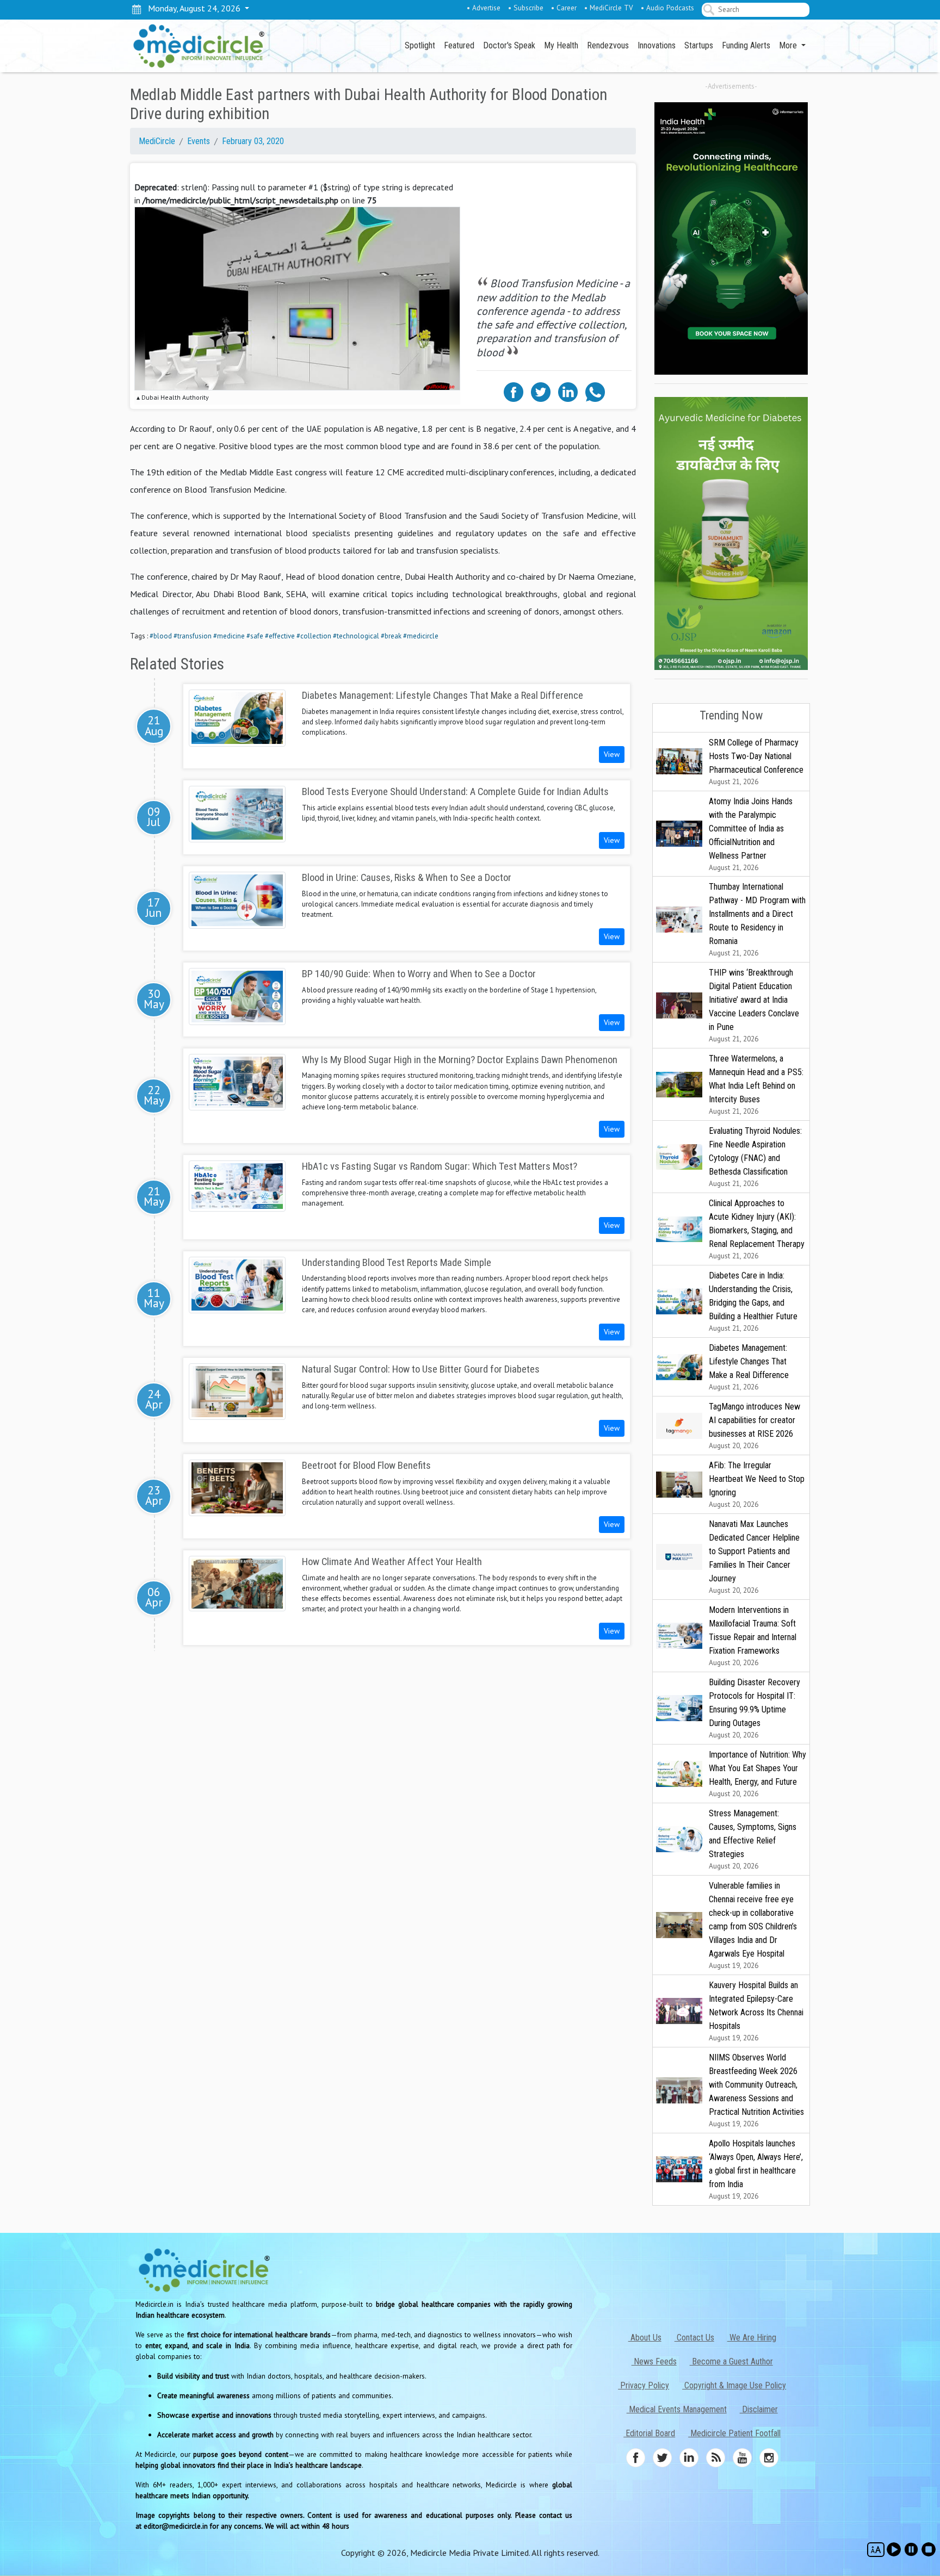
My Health (561, 45)
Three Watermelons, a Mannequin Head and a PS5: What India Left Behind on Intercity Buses (756, 1085)
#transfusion (193, 636)
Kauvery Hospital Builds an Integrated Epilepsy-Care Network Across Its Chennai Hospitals (756, 2011)
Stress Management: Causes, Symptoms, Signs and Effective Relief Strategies (753, 1839)
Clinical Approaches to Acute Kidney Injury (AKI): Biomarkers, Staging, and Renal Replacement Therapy (757, 1229)
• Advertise (484, 8)
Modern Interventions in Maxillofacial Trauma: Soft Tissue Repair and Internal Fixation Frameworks (753, 1636)
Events (199, 141)
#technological (356, 636)
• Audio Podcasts (667, 8)
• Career (564, 8)
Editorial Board (649, 2433)
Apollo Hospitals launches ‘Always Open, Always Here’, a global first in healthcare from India (756, 2170)
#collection (314, 636)
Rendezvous (608, 45)
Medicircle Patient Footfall (734, 2433)
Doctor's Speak (509, 45)
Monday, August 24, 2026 (192, 8)
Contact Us (694, 2338)
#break (391, 636)
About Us (645, 2338)
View (612, 754)
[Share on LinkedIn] (568, 391)
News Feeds (654, 2361)
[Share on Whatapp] (595, 391)
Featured (459, 45)
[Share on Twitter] (541, 391)
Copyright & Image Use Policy (734, 2385)
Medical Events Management (677, 2409)
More (789, 45)
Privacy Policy (644, 2385)
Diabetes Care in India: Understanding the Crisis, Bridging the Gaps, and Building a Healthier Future (753, 1302)
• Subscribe (526, 8)
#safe (255, 636)
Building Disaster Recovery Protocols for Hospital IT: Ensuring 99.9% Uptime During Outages (755, 1708)
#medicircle (421, 636)
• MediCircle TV (609, 8)
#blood (161, 636)
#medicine (229, 636)
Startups (699, 45)
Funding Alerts (746, 45)
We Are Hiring (752, 2338)
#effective (280, 636)
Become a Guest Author (731, 2361)
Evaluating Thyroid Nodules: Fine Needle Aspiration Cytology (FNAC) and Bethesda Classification (755, 1157)
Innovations (657, 45)
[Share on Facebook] (514, 391)
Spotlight (420, 45)
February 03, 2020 (253, 141)
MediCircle (157, 141)
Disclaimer (759, 2409)
